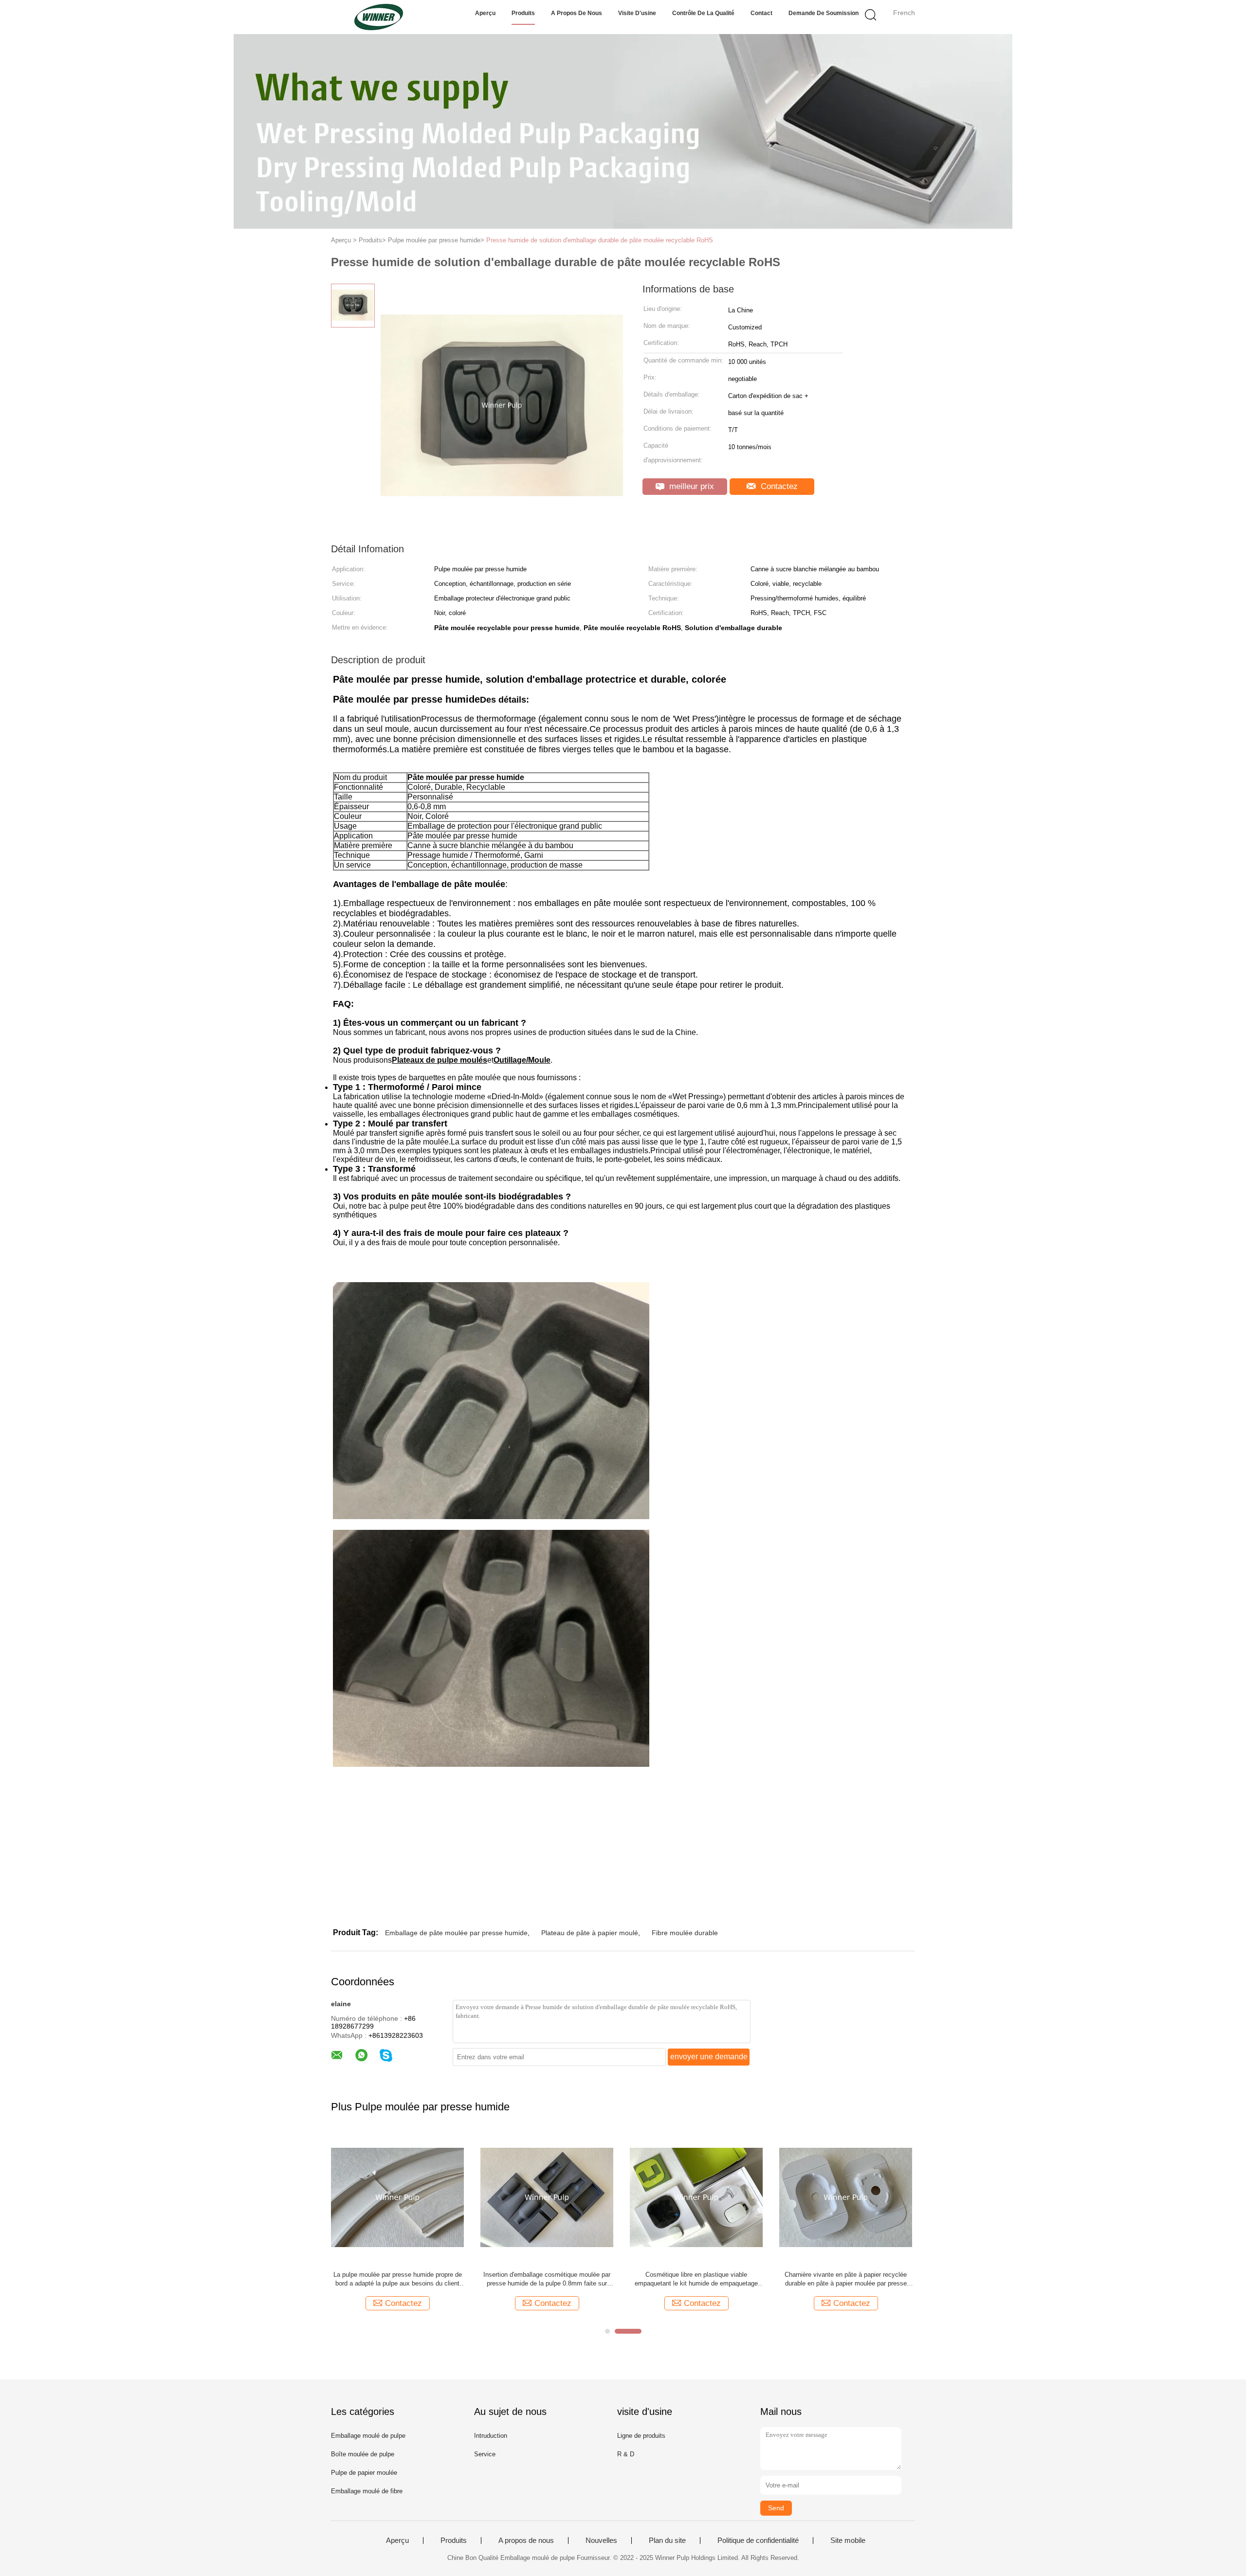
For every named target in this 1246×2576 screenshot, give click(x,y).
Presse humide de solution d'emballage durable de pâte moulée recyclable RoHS (600, 240)
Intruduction (491, 2436)
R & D (626, 2454)
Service (485, 2454)
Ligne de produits (641, 2436)
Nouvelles (601, 2540)
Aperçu (485, 13)
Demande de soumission (824, 13)
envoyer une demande (709, 2057)
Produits (523, 13)
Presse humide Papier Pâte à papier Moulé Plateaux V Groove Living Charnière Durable (846, 2279)
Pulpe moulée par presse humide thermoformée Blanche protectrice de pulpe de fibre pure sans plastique (547, 2279)
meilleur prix (690, 486)
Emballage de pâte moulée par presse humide (456, 1933)
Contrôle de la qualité (703, 13)
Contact (761, 13)
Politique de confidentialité (758, 2540)
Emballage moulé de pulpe (368, 2436)
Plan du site (667, 2540)
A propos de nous (577, 13)
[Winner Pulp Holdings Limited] (378, 17)
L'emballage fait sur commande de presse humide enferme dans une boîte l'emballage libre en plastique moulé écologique (397, 2279)
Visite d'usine (637, 13)
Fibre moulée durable (685, 1933)
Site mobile (848, 2540)
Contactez (778, 486)
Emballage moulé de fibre (367, 2491)
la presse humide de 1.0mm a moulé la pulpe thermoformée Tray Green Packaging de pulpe (696, 2279)
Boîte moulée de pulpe (363, 2454)
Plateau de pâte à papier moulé (590, 1933)
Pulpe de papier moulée (364, 2473)
